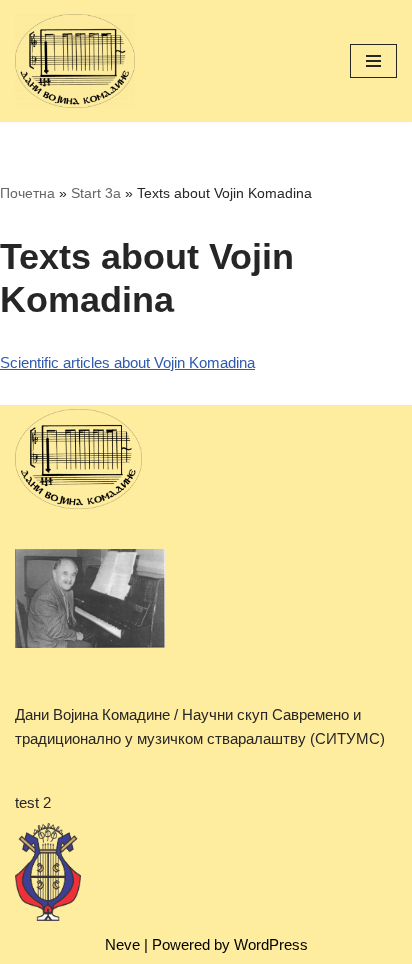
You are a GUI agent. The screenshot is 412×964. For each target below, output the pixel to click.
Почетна (27, 193)
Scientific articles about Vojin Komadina (127, 362)
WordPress (271, 944)
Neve (122, 944)
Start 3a (96, 193)
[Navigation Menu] (373, 61)
